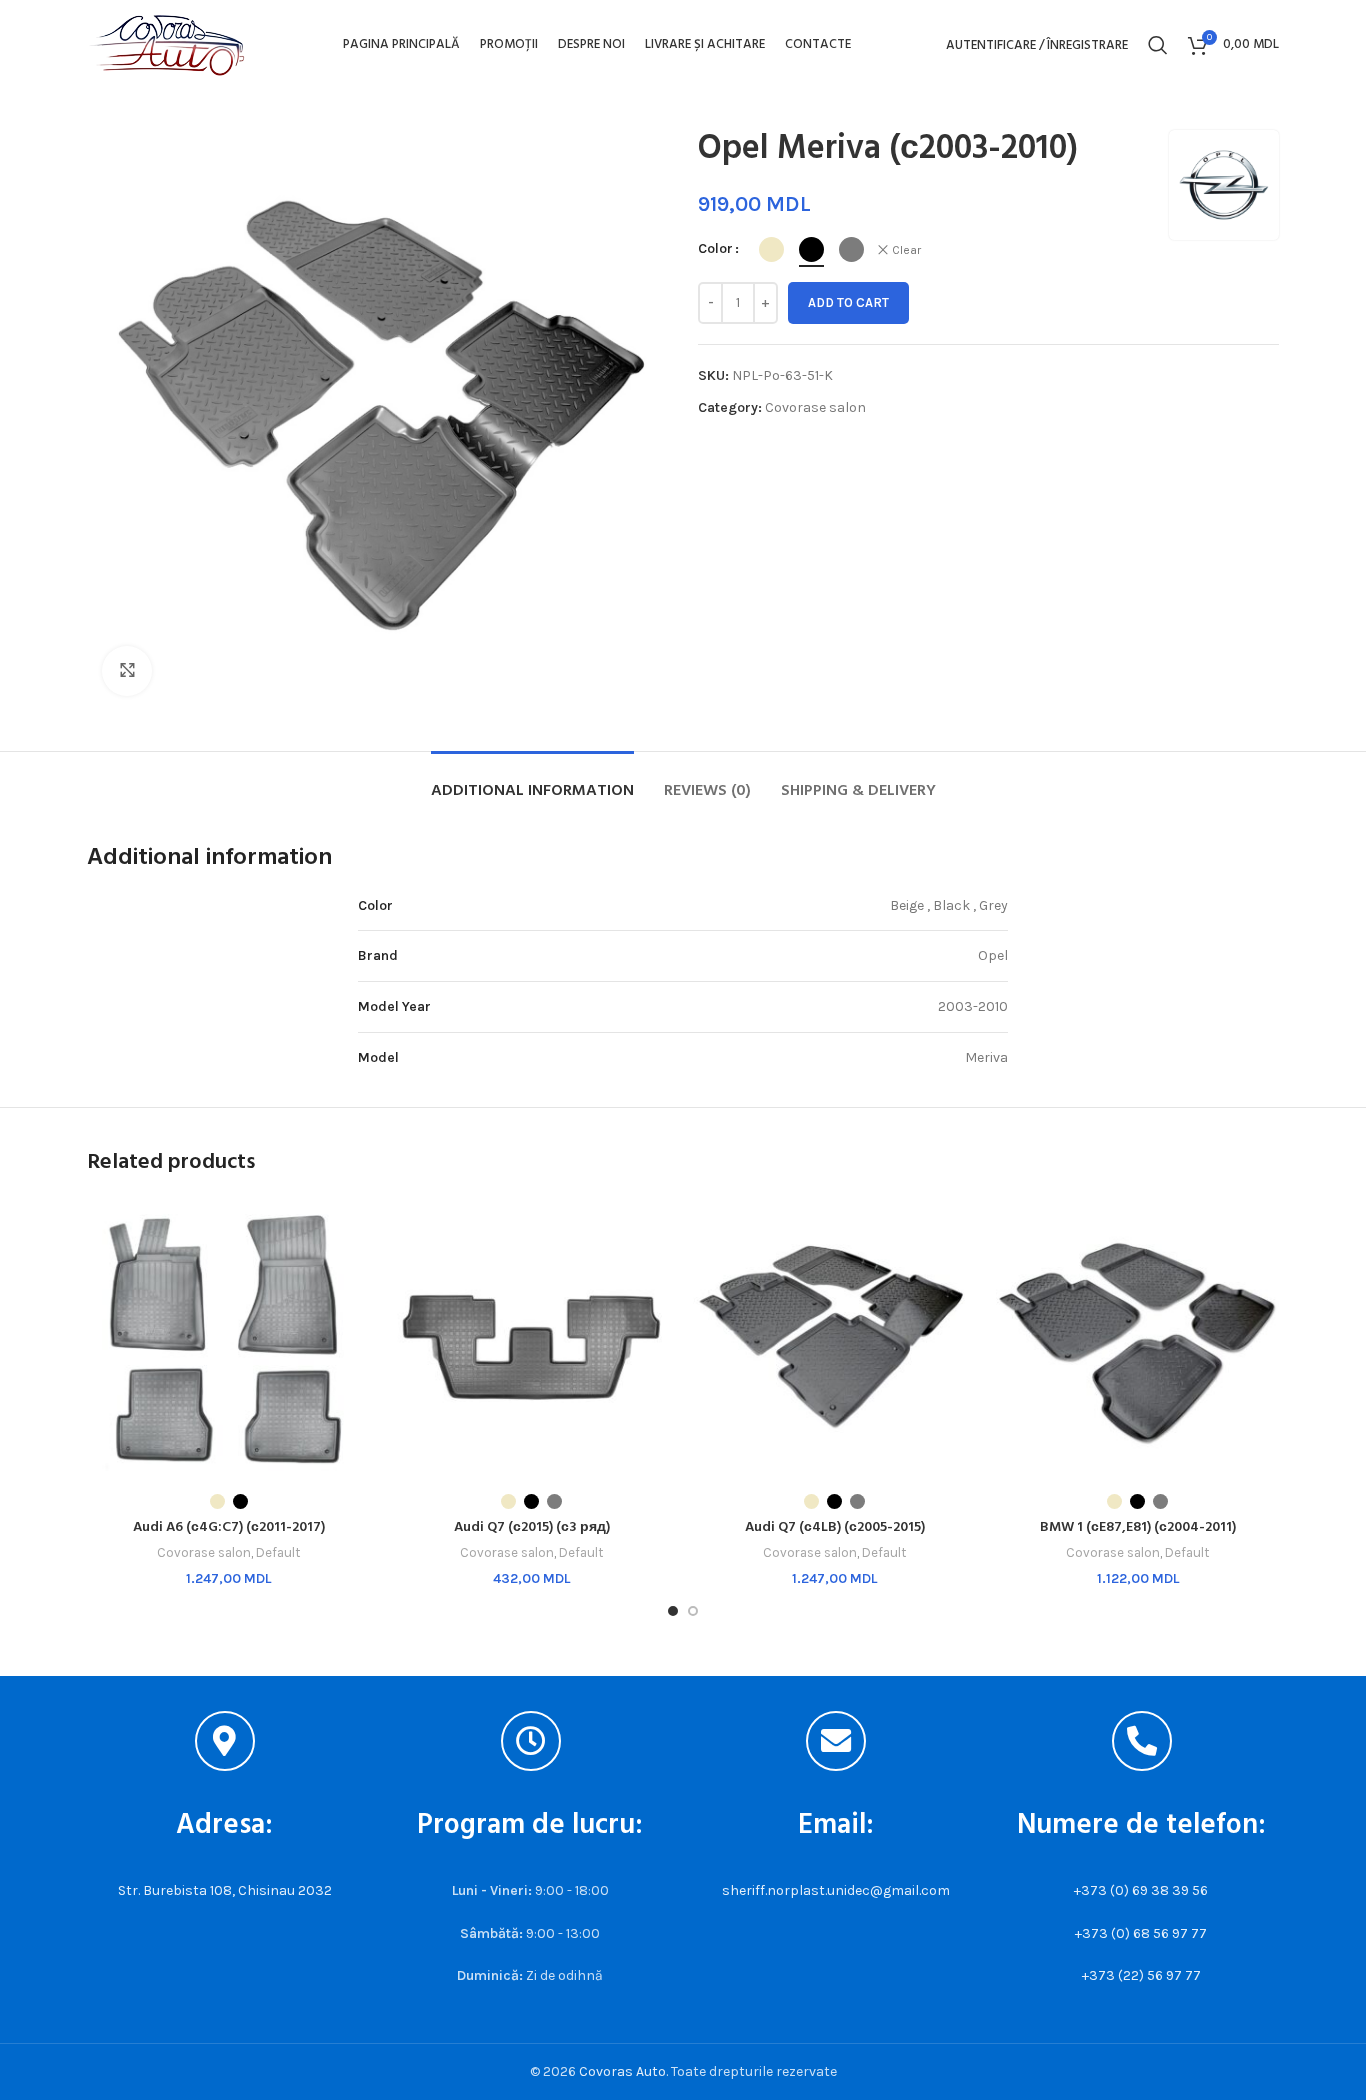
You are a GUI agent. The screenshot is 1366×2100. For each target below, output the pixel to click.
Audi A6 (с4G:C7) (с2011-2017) (229, 1527)
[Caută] (1158, 45)
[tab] (532, 781)
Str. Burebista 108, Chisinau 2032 (225, 1890)
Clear (906, 250)
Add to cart (848, 302)
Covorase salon (815, 407)
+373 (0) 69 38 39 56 (1141, 1890)
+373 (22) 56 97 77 (1141, 1975)
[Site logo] (167, 43)
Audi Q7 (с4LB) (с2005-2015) (835, 1527)
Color (715, 248)
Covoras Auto (622, 2071)
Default (278, 1552)
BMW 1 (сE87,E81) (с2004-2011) (1138, 1527)
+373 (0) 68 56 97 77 (1141, 1933)
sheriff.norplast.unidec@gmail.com (836, 1890)
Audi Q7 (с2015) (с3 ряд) (532, 1527)
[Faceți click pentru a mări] (127, 671)
